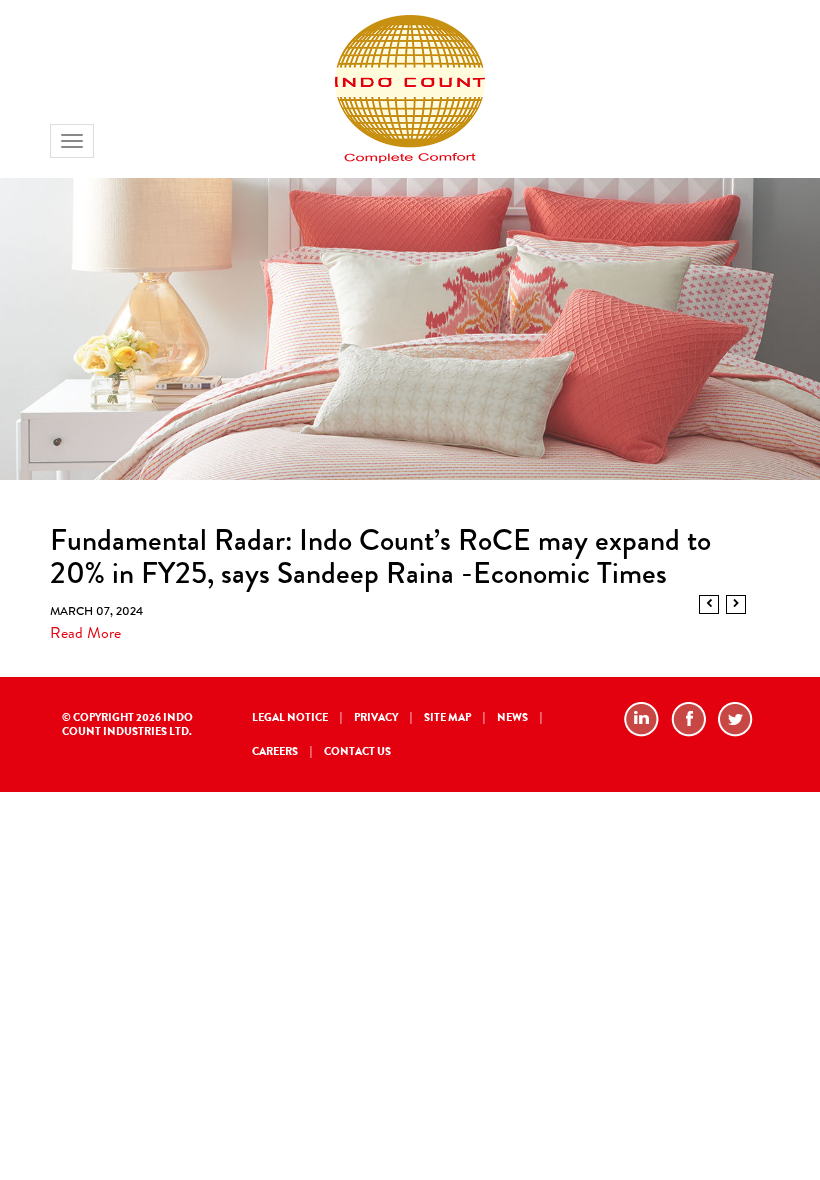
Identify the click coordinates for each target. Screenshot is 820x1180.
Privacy (376, 717)
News (512, 717)
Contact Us (357, 751)
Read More (85, 632)
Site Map (447, 717)
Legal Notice (290, 717)
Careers (275, 751)
